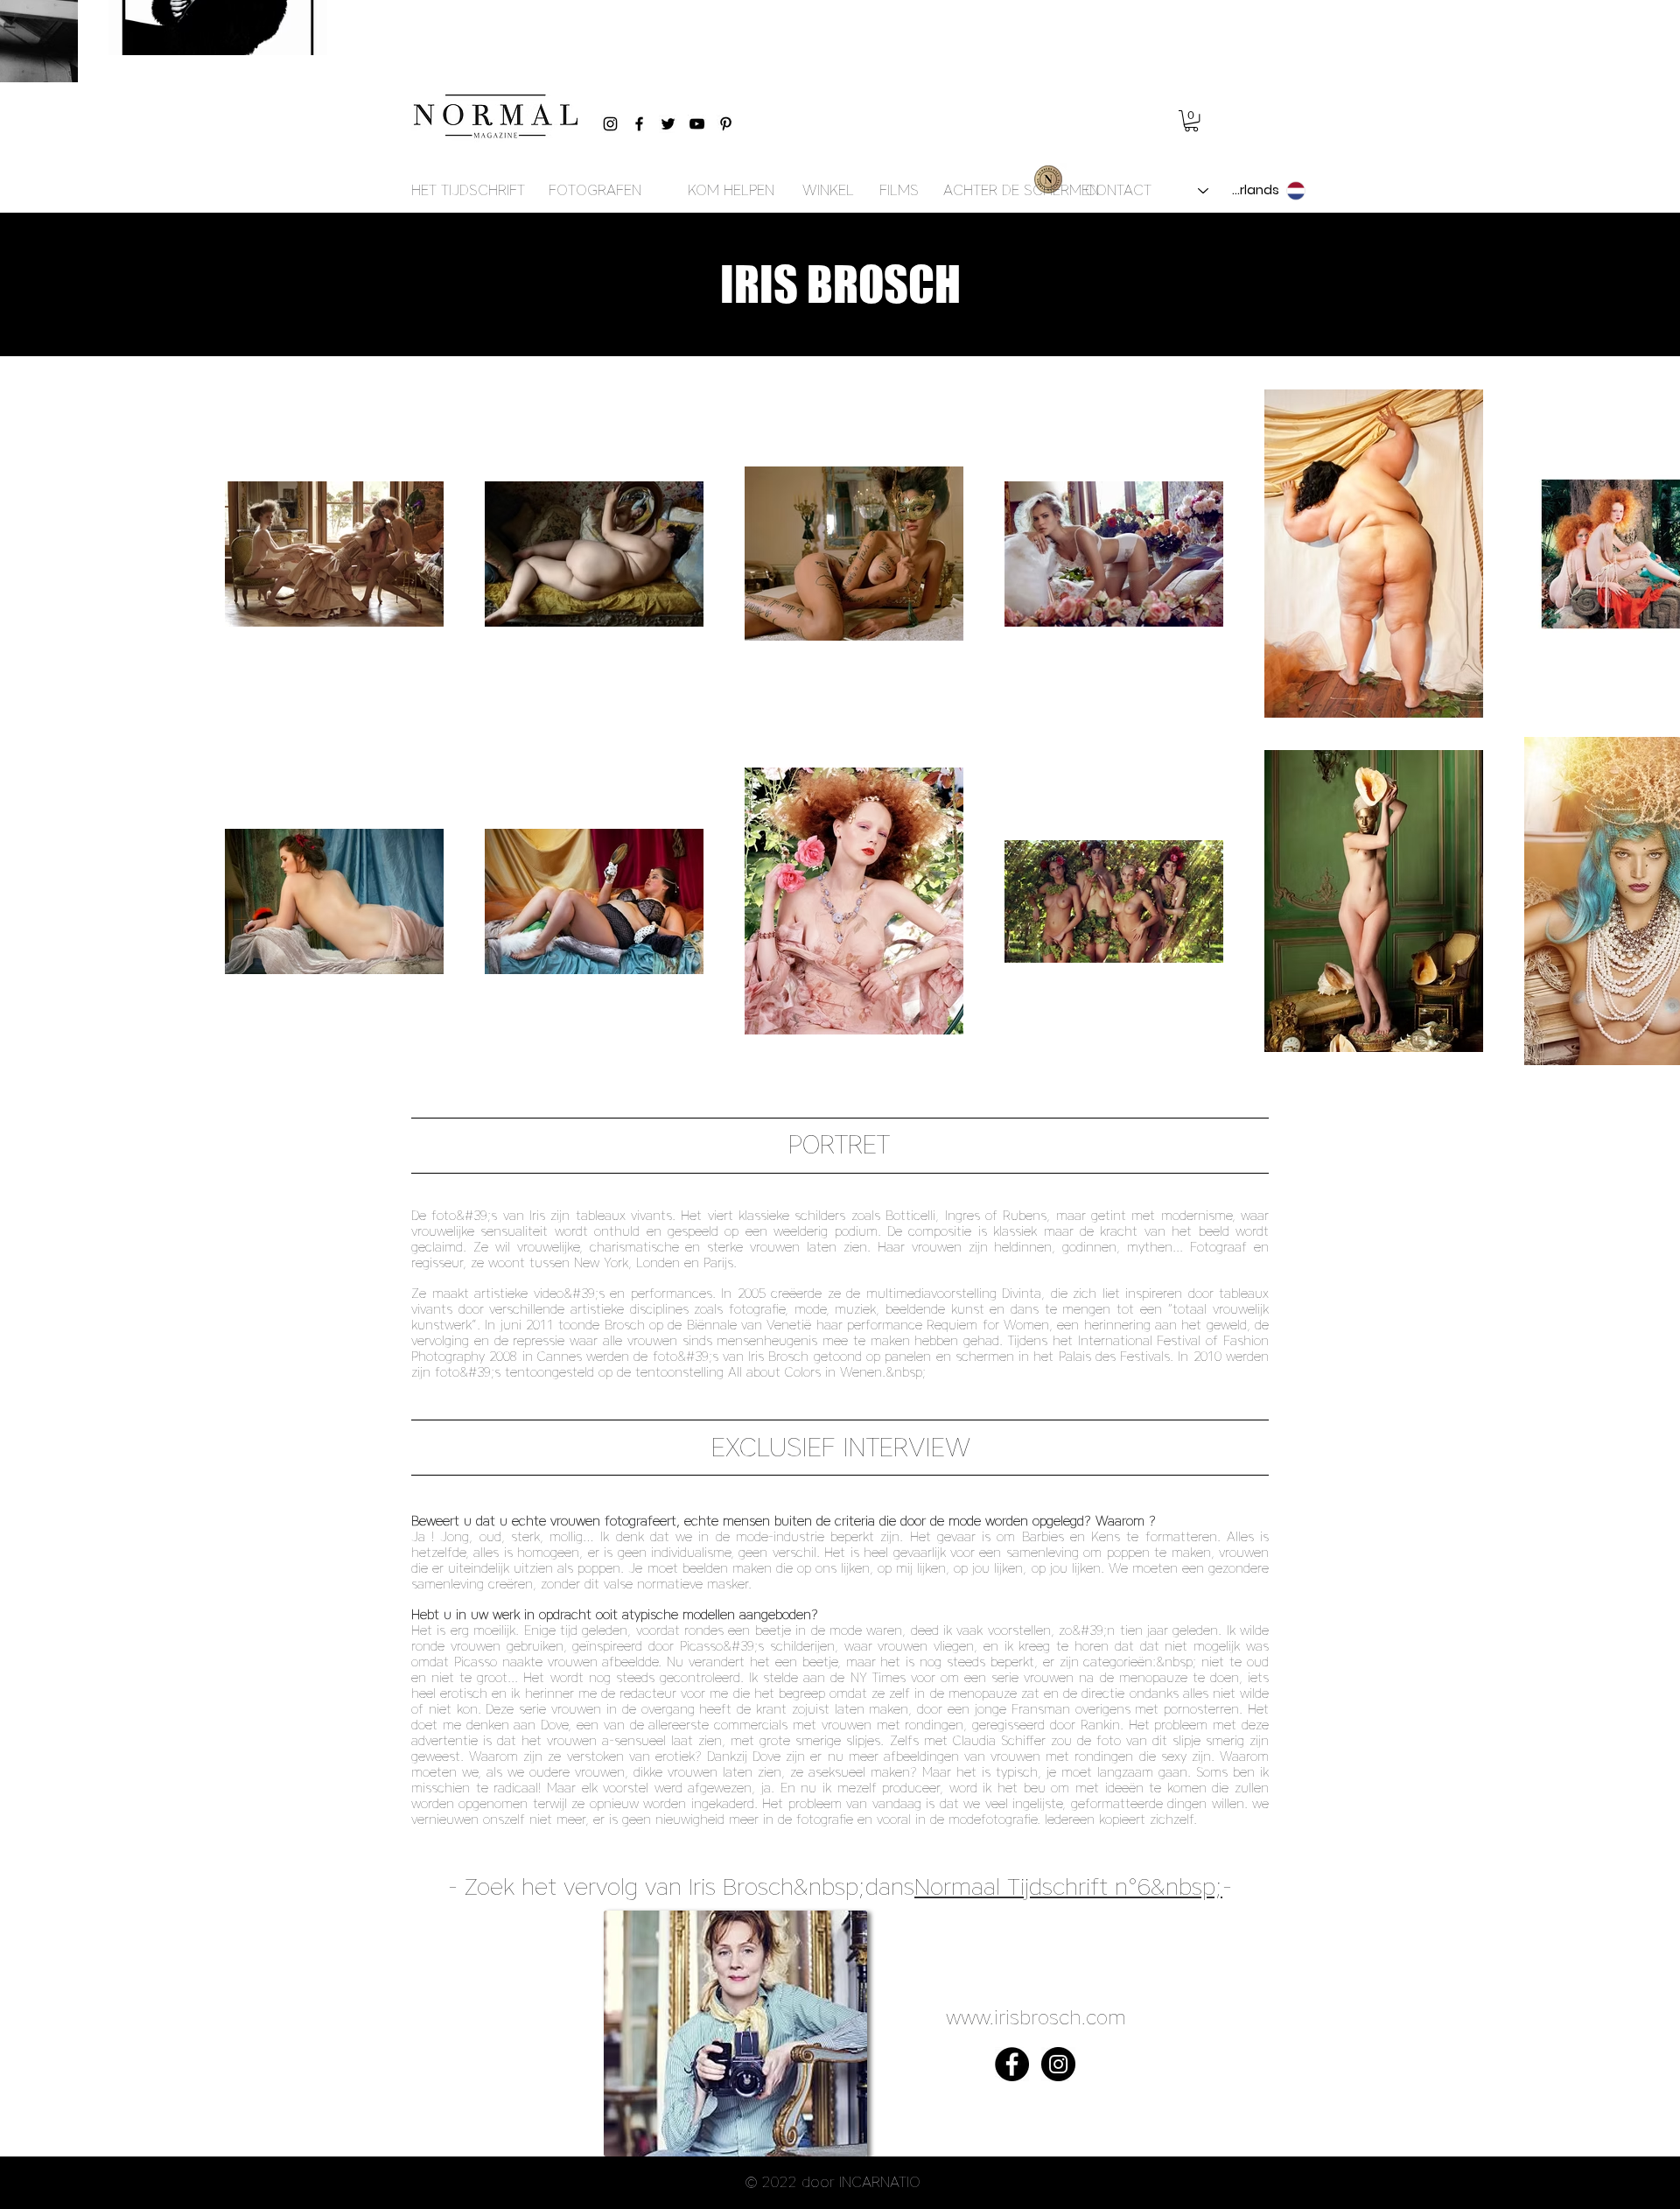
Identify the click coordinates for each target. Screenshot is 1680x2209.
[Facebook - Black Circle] (1012, 2064)
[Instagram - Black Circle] (1058, 2064)
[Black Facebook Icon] (639, 124)
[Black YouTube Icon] (697, 124)
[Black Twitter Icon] (668, 124)
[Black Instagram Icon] (610, 124)
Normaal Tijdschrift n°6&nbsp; (1068, 1886)
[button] (1191, 121)
